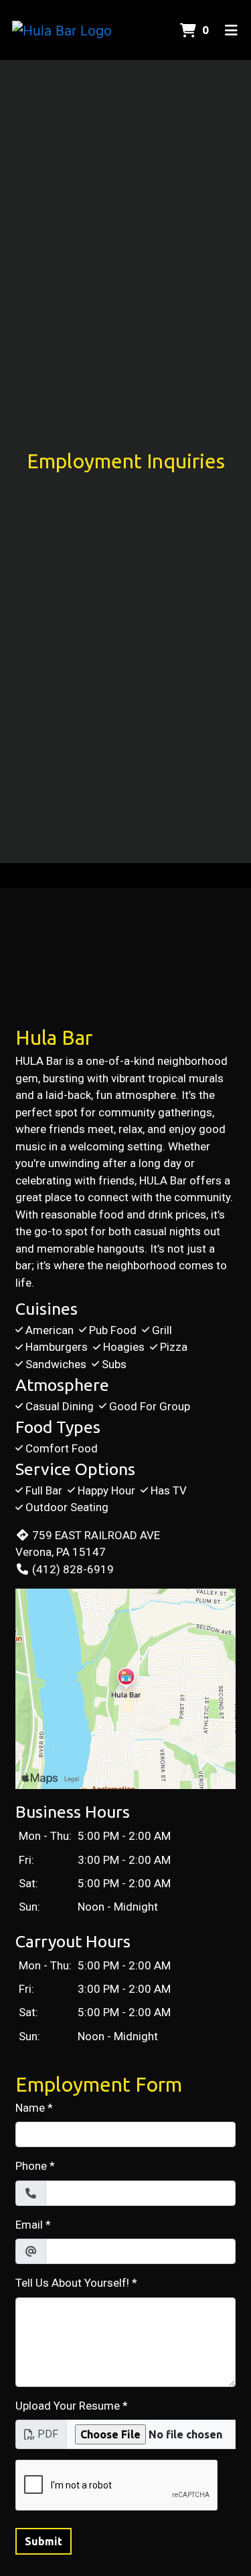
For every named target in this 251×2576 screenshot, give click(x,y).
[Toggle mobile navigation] (231, 30)
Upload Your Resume (68, 2406)
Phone (31, 2166)
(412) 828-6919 (73, 1569)
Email (29, 2225)
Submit (44, 2541)
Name (30, 2108)
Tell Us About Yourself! (72, 2283)
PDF (48, 2434)
